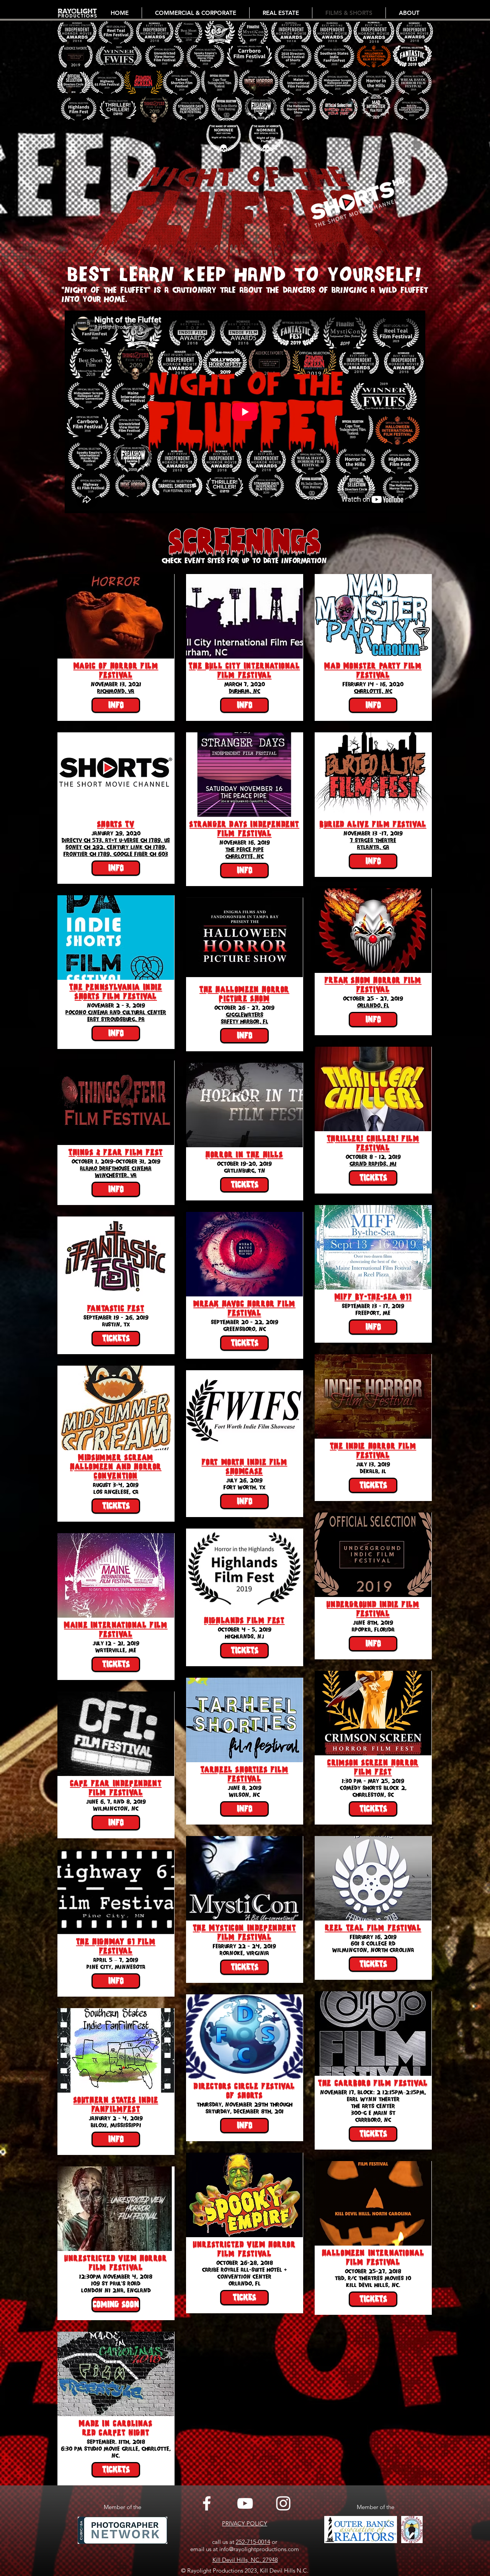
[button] (116, 2304)
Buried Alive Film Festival (373, 824)
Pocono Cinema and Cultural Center (116, 1012)
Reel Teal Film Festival (373, 1928)
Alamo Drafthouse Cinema (116, 1168)
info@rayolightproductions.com (259, 2549)
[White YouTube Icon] (245, 2503)
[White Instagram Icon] (283, 2503)
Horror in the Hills (244, 1155)
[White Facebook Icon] (207, 2503)
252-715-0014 (253, 2542)
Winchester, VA (116, 1175)
